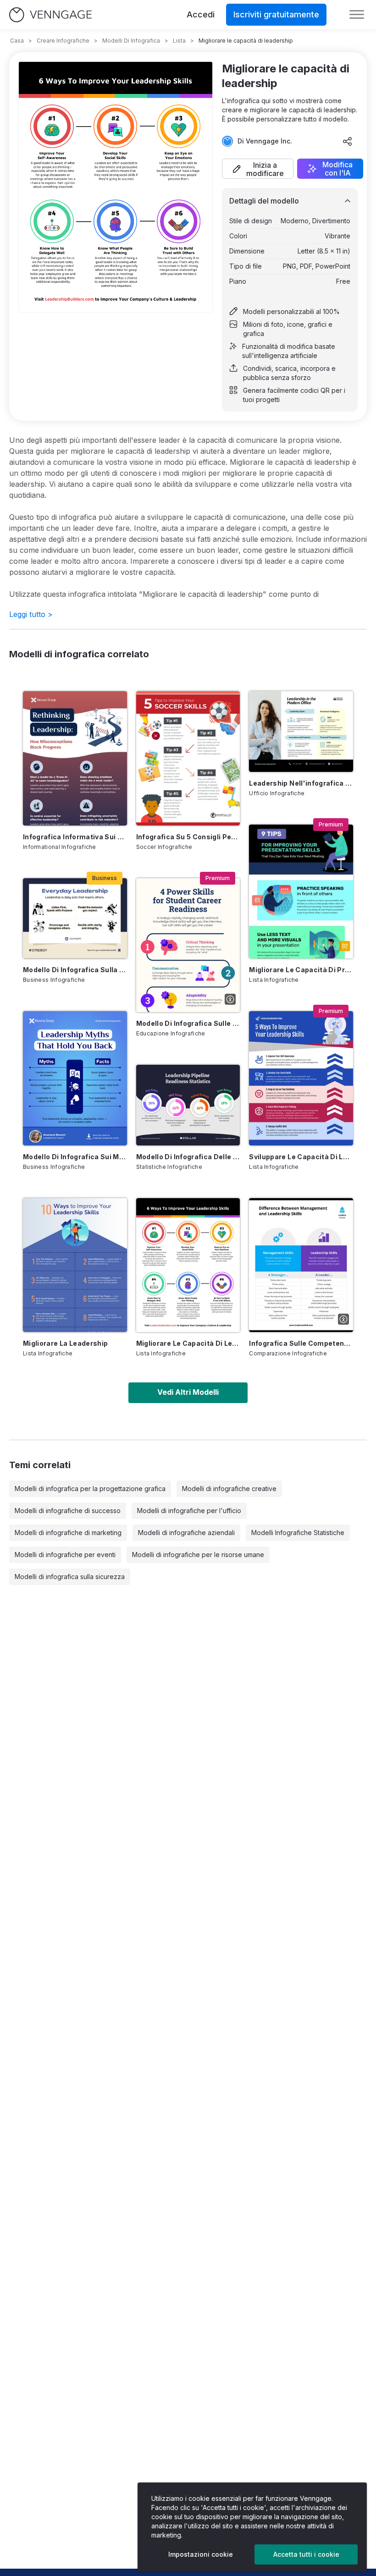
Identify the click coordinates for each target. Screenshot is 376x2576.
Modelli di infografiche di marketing (68, 1533)
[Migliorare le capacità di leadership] (188, 1265)
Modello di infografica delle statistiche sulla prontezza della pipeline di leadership (188, 1157)
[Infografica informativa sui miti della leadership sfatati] (75, 758)
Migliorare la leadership (65, 1343)
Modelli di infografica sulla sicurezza (70, 1577)
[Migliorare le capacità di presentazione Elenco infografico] (301, 892)
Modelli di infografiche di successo (68, 1511)
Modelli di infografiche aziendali (186, 1533)
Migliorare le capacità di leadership (188, 1343)
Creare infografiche (63, 41)
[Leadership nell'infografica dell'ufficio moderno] (301, 731)
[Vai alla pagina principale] (50, 15)
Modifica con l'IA (337, 169)
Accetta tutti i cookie (306, 2554)
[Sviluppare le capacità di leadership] (301, 1078)
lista (179, 41)
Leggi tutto (31, 614)
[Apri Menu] (357, 15)
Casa (17, 41)
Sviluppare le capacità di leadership (301, 1157)
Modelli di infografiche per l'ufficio (189, 1511)
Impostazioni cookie (201, 2554)
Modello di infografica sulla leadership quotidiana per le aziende (75, 970)
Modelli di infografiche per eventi (65, 1555)
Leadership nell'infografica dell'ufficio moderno (301, 783)
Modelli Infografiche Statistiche (298, 1533)
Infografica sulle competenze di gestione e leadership (301, 1343)
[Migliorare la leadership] (75, 1265)
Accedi (201, 14)
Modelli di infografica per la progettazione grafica (90, 1489)
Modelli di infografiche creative (229, 1489)
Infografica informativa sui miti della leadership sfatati (75, 837)
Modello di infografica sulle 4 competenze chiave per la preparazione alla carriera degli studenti (188, 1023)
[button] (258, 169)
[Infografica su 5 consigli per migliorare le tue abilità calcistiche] (188, 758)
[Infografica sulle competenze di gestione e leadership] (301, 1265)
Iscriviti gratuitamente (276, 14)
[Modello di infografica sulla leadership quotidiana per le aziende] (75, 918)
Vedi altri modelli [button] (188, 1392)
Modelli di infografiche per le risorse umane (198, 1555)
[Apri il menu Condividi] (348, 141)
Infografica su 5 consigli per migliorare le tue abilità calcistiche (188, 837)
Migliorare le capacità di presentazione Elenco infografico (301, 970)
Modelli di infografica (131, 41)
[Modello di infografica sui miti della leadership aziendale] (75, 1078)
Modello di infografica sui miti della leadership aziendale (75, 1157)
